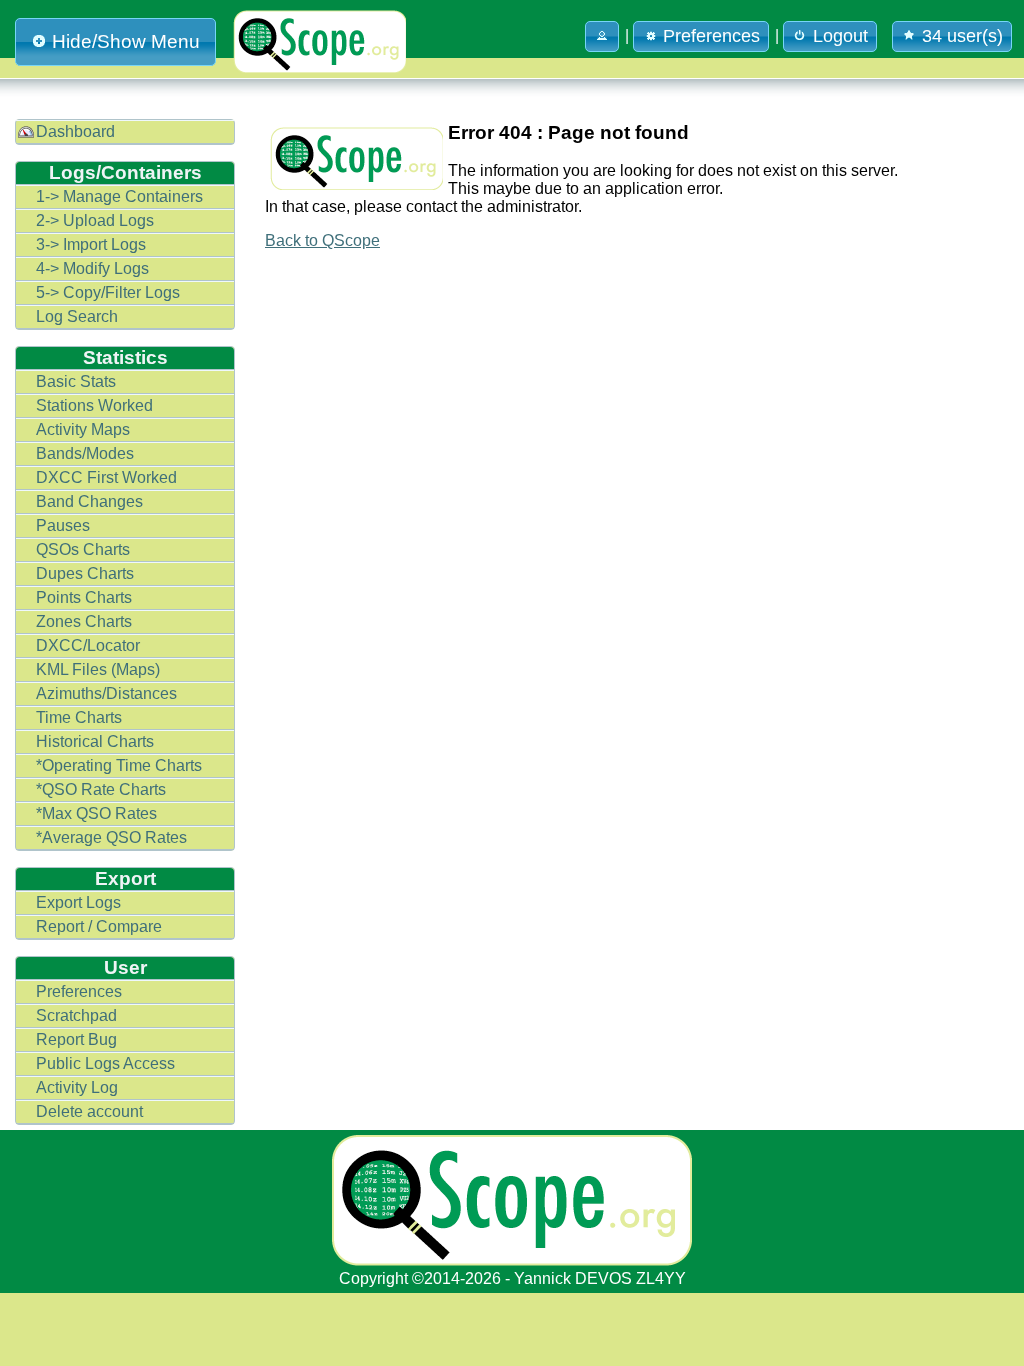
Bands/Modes (85, 453)
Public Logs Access (105, 1063)
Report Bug (76, 1039)
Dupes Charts (85, 573)
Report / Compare (99, 926)
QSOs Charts (83, 549)
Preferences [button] (711, 36)
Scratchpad (76, 1015)
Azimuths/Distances (106, 693)
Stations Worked (94, 405)
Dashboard (75, 131)
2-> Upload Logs (95, 220)
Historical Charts (95, 741)
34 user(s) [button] (962, 36)
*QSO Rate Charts (101, 789)
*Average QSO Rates (111, 837)
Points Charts (84, 597)
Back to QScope (322, 240)
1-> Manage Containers (119, 196)
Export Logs (78, 902)
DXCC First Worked (106, 477)
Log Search (77, 316)
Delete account (89, 1111)
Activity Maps (83, 429)
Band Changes (89, 501)
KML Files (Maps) (98, 669)
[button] (602, 36)
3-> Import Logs (91, 244)
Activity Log (77, 1087)
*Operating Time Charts (119, 765)
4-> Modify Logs (92, 268)
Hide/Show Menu (126, 41)
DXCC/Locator (88, 645)
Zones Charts (84, 621)
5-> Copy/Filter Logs (108, 292)
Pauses (63, 525)
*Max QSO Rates (96, 813)
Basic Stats (76, 381)
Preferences (79, 991)
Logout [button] (840, 36)
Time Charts (79, 717)
